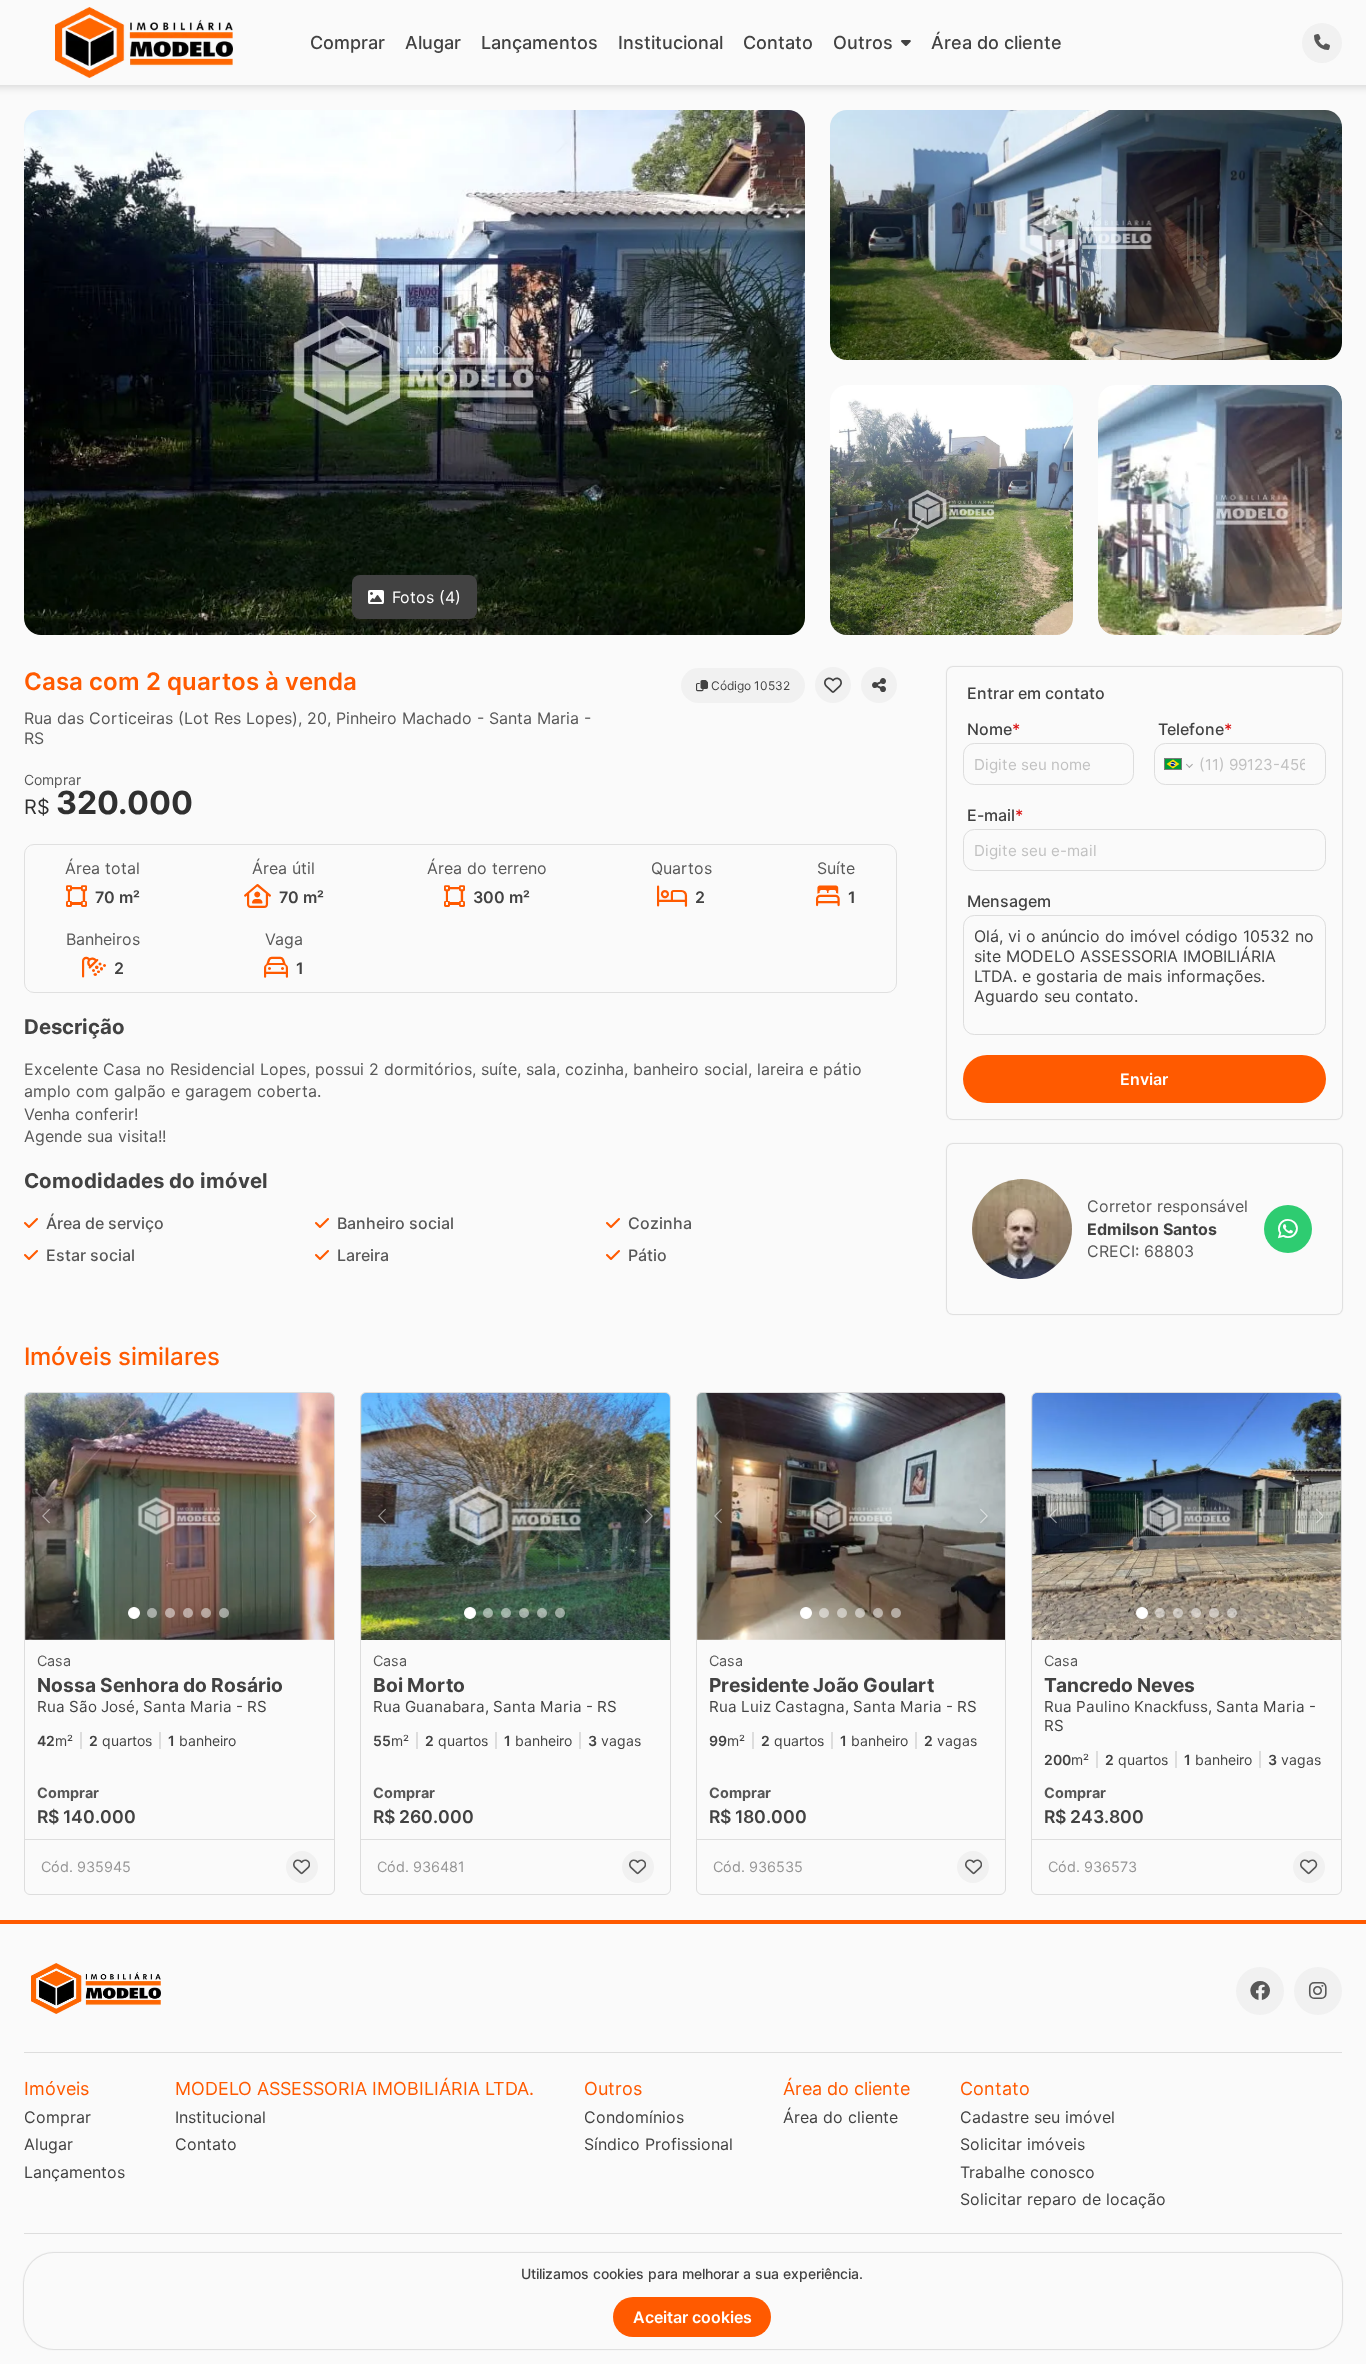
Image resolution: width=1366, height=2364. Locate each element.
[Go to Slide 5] (206, 1613)
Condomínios (634, 2117)
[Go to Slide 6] (224, 1613)
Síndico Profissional (658, 2144)
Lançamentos (539, 42)
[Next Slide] (313, 1516)
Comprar (347, 42)
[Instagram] (1318, 1991)
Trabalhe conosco (1027, 2172)
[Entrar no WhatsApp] (1288, 1229)
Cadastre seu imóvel (1037, 2117)
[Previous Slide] (46, 1516)
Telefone (1195, 729)
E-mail (995, 815)
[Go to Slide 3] (170, 1613)
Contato (778, 42)
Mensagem (1009, 901)
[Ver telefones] (1322, 43)
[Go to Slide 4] (188, 1613)
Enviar (1144, 1079)
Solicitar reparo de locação (1063, 2199)
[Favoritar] (833, 685)
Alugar (433, 42)
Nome (993, 729)
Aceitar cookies (692, 2317)
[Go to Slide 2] (152, 1613)
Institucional (670, 42)
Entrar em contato (1036, 693)
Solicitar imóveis (1022, 2144)
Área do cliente (996, 42)
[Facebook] (1260, 1991)
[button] (179, 1516)
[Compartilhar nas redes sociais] (879, 685)
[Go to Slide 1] (134, 1613)
